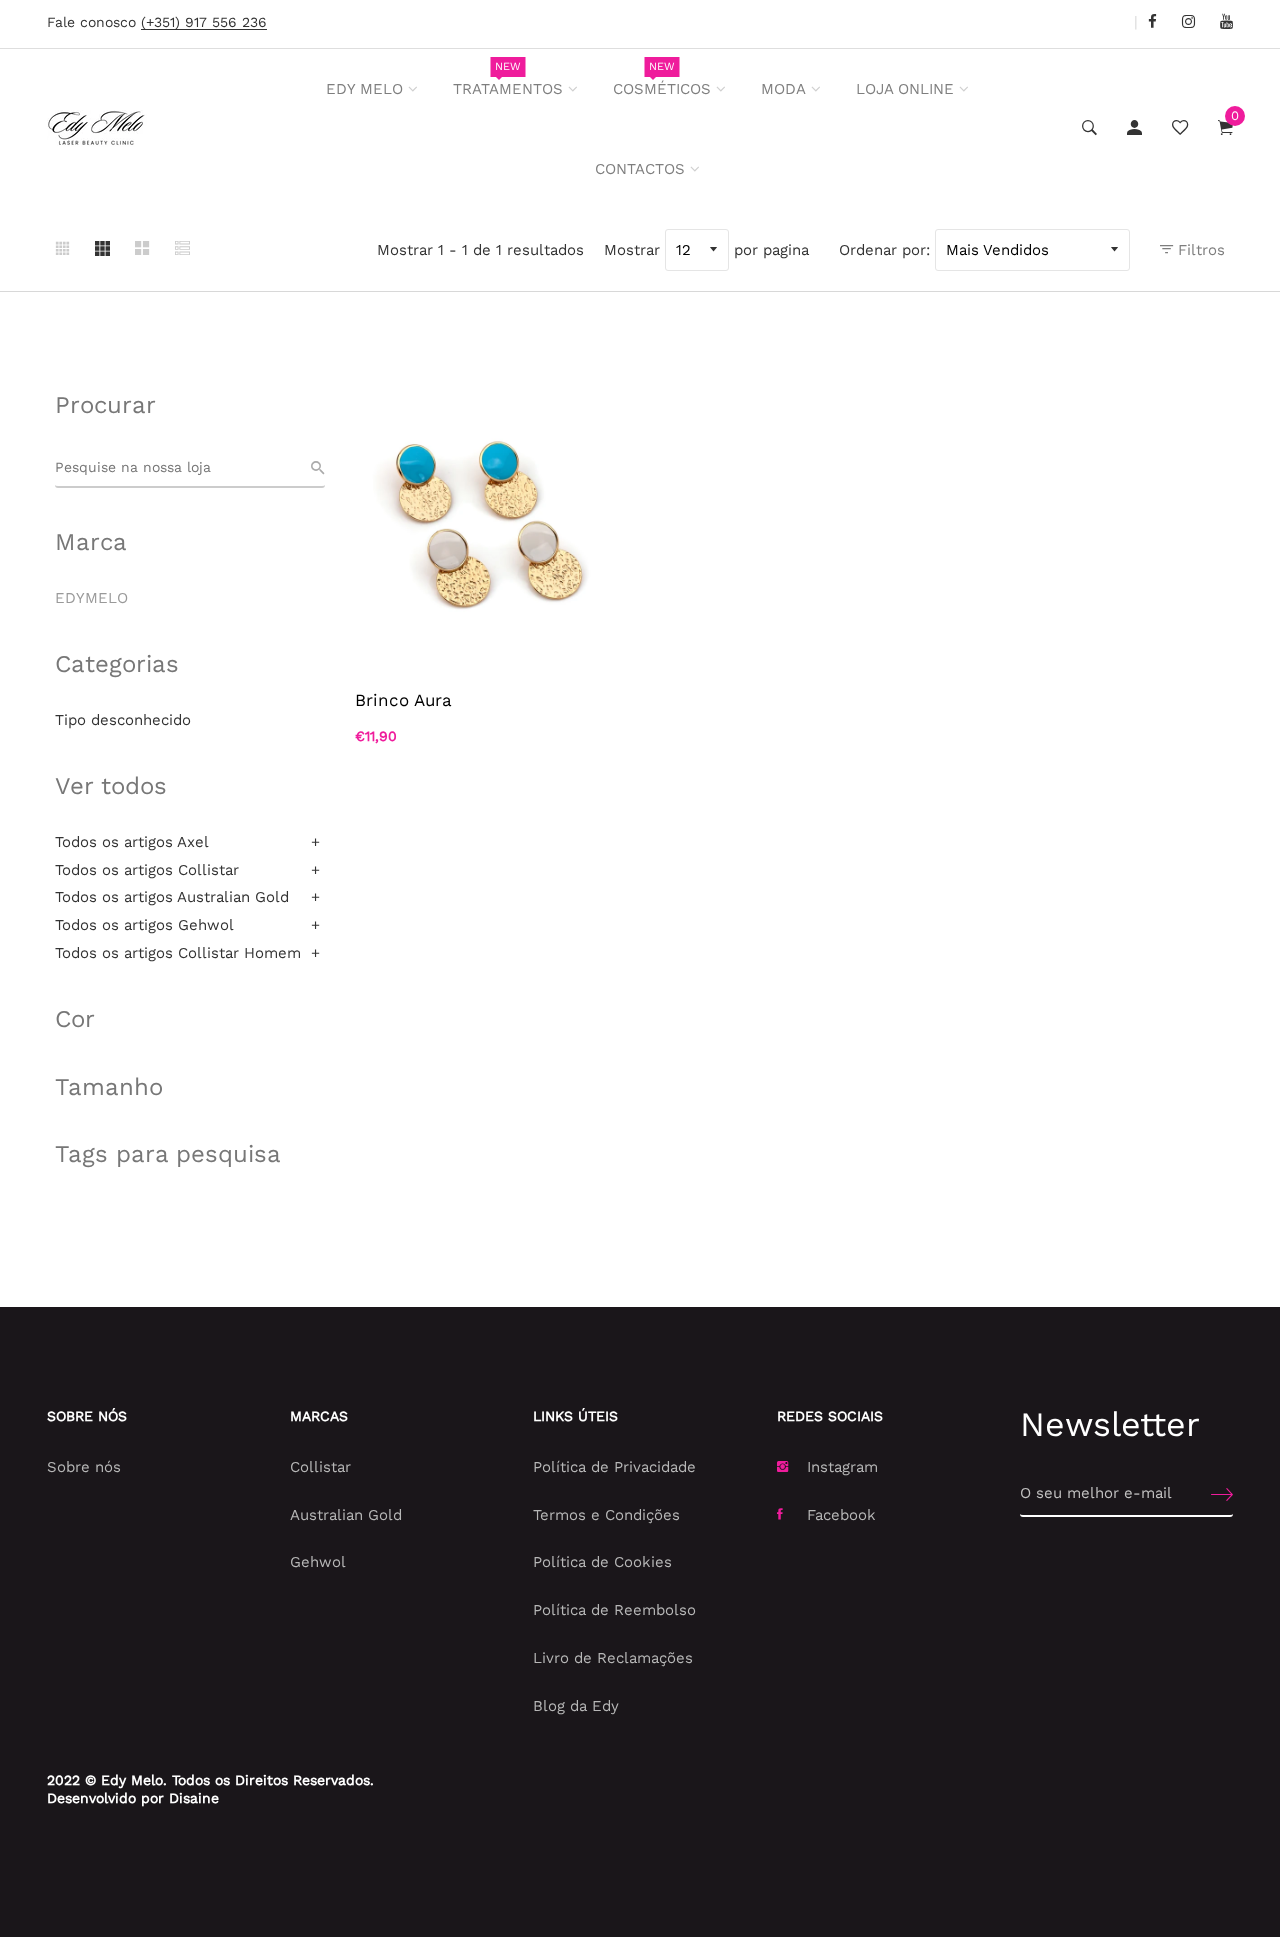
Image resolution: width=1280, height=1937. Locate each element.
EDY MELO (364, 89)
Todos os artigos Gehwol (144, 925)
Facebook (841, 1515)
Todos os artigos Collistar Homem (178, 953)
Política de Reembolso (614, 1610)
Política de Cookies (602, 1562)
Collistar (320, 1467)
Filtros (1199, 250)
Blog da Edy (576, 1706)
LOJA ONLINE (905, 89)
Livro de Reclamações (613, 1658)
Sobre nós (84, 1467)
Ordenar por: (884, 250)
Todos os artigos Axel (132, 842)
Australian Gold (346, 1515)
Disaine (194, 1798)
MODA (783, 89)
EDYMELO (91, 598)
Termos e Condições (606, 1515)
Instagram (842, 1467)
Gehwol (318, 1562)
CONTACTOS (640, 169)
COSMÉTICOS (662, 79)
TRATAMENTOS (508, 79)
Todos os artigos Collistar (147, 870)
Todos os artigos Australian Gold (172, 897)
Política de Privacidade (614, 1467)
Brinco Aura (403, 700)
